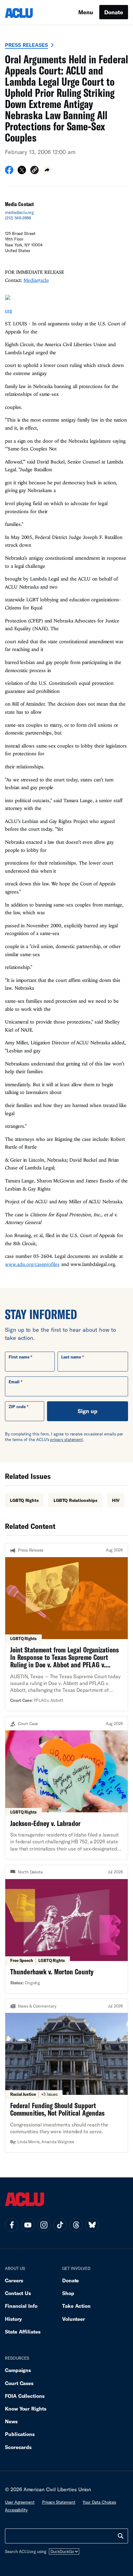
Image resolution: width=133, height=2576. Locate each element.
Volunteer (74, 2319)
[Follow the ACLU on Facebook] (12, 2225)
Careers (14, 2280)
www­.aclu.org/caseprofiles (32, 1264)
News (11, 2421)
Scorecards (18, 2447)
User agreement (20, 2502)
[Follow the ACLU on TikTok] (60, 2225)
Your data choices (99, 2502)
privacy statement (66, 1439)
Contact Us (18, 2293)
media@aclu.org (19, 212)
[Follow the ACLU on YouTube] (28, 2225)
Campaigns (18, 2370)
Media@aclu (36, 280)
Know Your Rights (26, 2409)
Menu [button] (86, 12)
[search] (121, 2536)
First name (19, 1357)
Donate (114, 12)
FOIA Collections (25, 2396)
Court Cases (19, 2383)
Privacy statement (59, 2502)
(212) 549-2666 (18, 218)
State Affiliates (23, 2332)
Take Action (76, 2306)
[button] (34, 171)
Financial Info (21, 2306)
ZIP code (17, 1407)
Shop (68, 2293)
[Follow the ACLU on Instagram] (44, 2225)
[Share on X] (22, 172)
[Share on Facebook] (9, 172)
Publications (20, 2434)
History (13, 2319)
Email (14, 1382)
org (9, 310)
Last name (71, 1357)
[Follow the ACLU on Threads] (76, 2225)
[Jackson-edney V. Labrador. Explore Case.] (66, 1788)
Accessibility (16, 2510)
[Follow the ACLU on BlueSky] (92, 2225)
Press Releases (26, 45)
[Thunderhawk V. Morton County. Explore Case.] (66, 1929)
